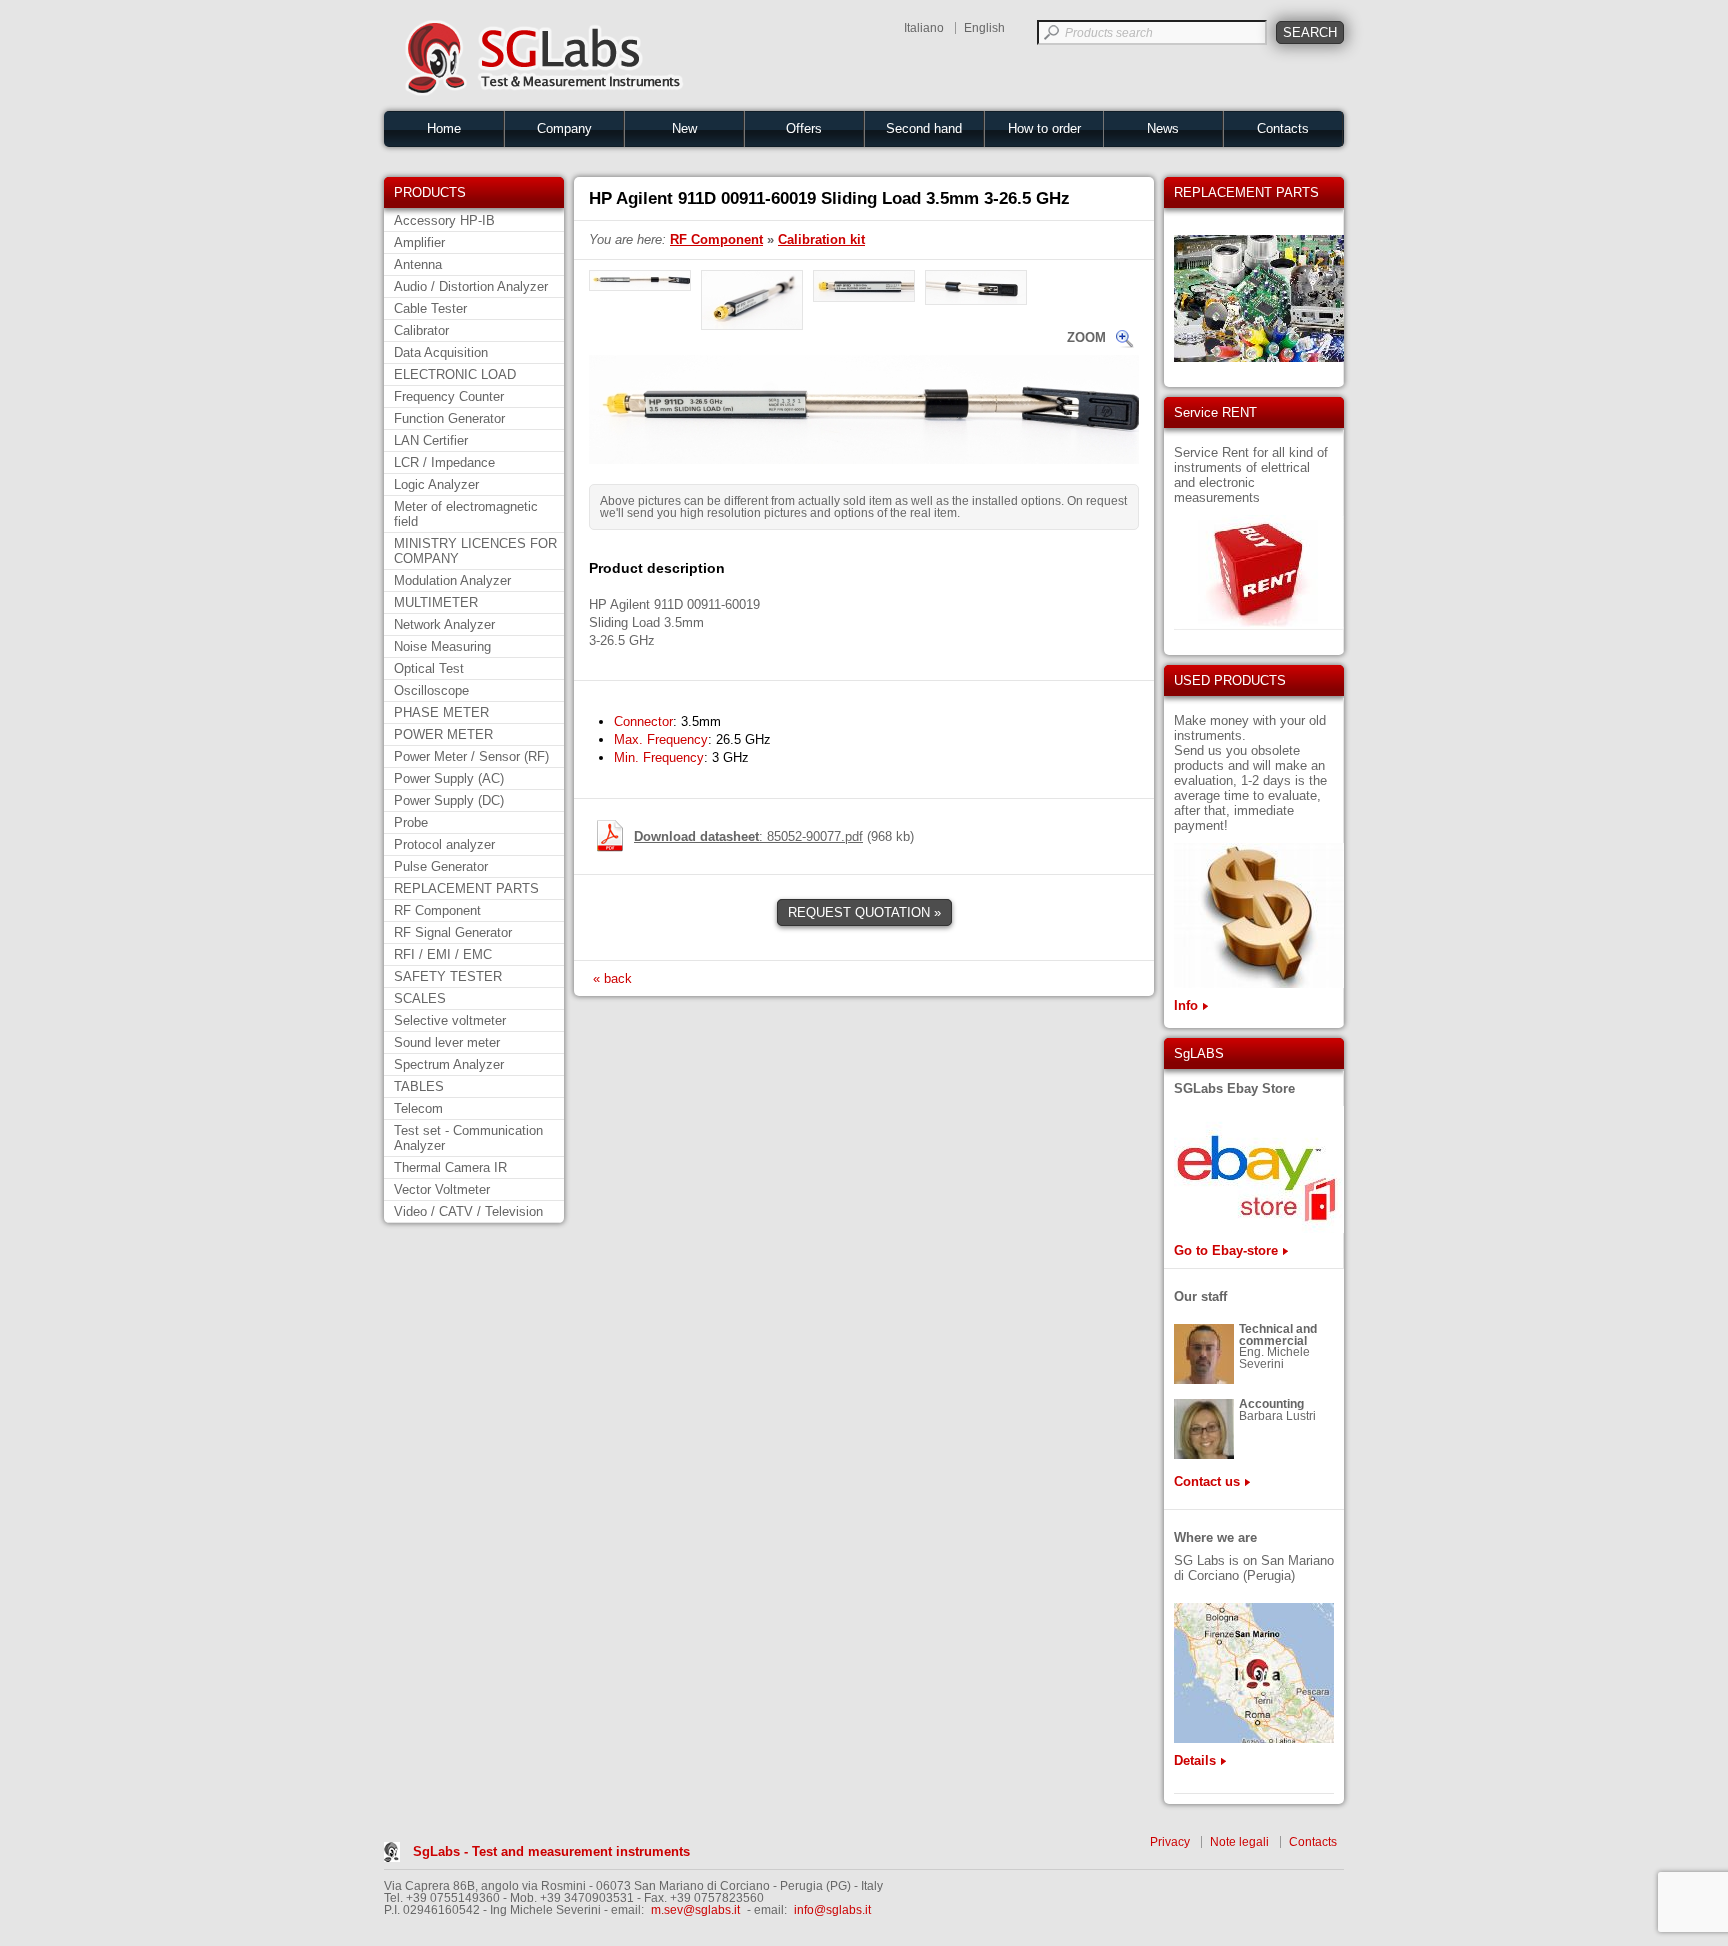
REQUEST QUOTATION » (864, 912)
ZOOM (1086, 337)
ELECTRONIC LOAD (455, 374)
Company (564, 128)
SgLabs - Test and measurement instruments (551, 1851)
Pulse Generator (441, 866)
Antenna (418, 264)
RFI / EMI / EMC (443, 954)
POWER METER (443, 734)
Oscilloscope (431, 690)
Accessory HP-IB (444, 220)
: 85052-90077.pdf (748, 836)
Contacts (1283, 128)
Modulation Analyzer (452, 580)
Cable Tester (430, 308)
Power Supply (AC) (449, 778)
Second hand (924, 128)
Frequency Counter (449, 396)
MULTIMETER (436, 602)
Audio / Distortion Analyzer (471, 286)
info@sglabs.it (832, 1910)
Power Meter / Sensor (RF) (471, 756)
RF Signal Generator (453, 932)
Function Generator (449, 418)
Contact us (1207, 1481)
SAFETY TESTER (448, 976)
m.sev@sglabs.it (695, 1910)
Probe (411, 822)
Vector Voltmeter (442, 1189)
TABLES (419, 1086)
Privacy (1170, 1842)
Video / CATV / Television (468, 1211)
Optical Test (429, 668)
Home (444, 128)
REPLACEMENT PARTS (466, 888)
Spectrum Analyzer (449, 1064)
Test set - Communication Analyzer (468, 1138)
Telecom (418, 1108)
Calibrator (421, 330)
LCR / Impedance (444, 462)
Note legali (1239, 1842)
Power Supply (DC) (449, 800)
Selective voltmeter (450, 1020)
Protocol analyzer (444, 844)
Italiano (924, 28)
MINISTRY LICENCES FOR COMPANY (475, 551)
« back (612, 978)
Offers (804, 128)
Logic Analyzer (436, 484)
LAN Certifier (431, 440)
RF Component (437, 910)
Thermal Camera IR (450, 1167)
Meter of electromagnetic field (466, 514)
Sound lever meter (447, 1042)
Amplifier (419, 242)
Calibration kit (821, 239)
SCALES (420, 998)
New (684, 128)
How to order (1044, 128)
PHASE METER (441, 712)
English (984, 28)
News (1163, 128)
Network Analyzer (444, 624)
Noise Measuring (442, 646)
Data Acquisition (441, 352)
